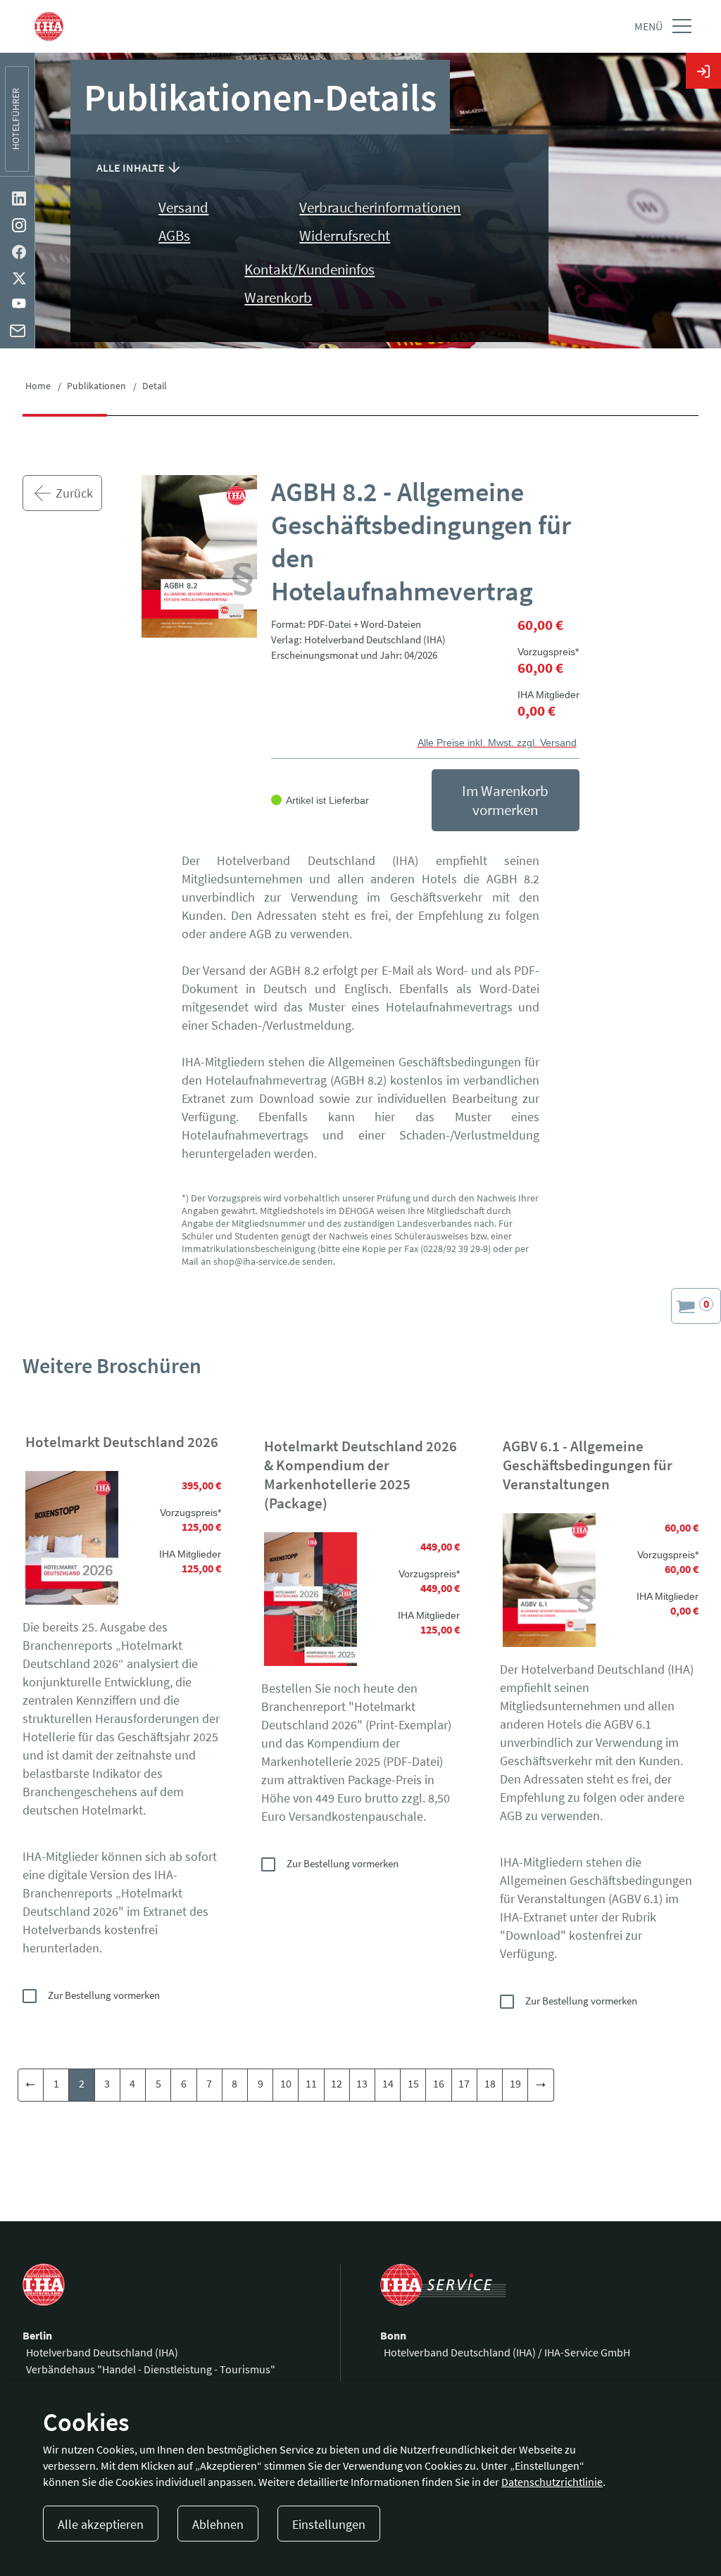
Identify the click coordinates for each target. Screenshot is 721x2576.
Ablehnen (218, 2524)
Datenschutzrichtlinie (552, 2482)
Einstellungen (329, 2524)
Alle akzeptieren (101, 2524)
